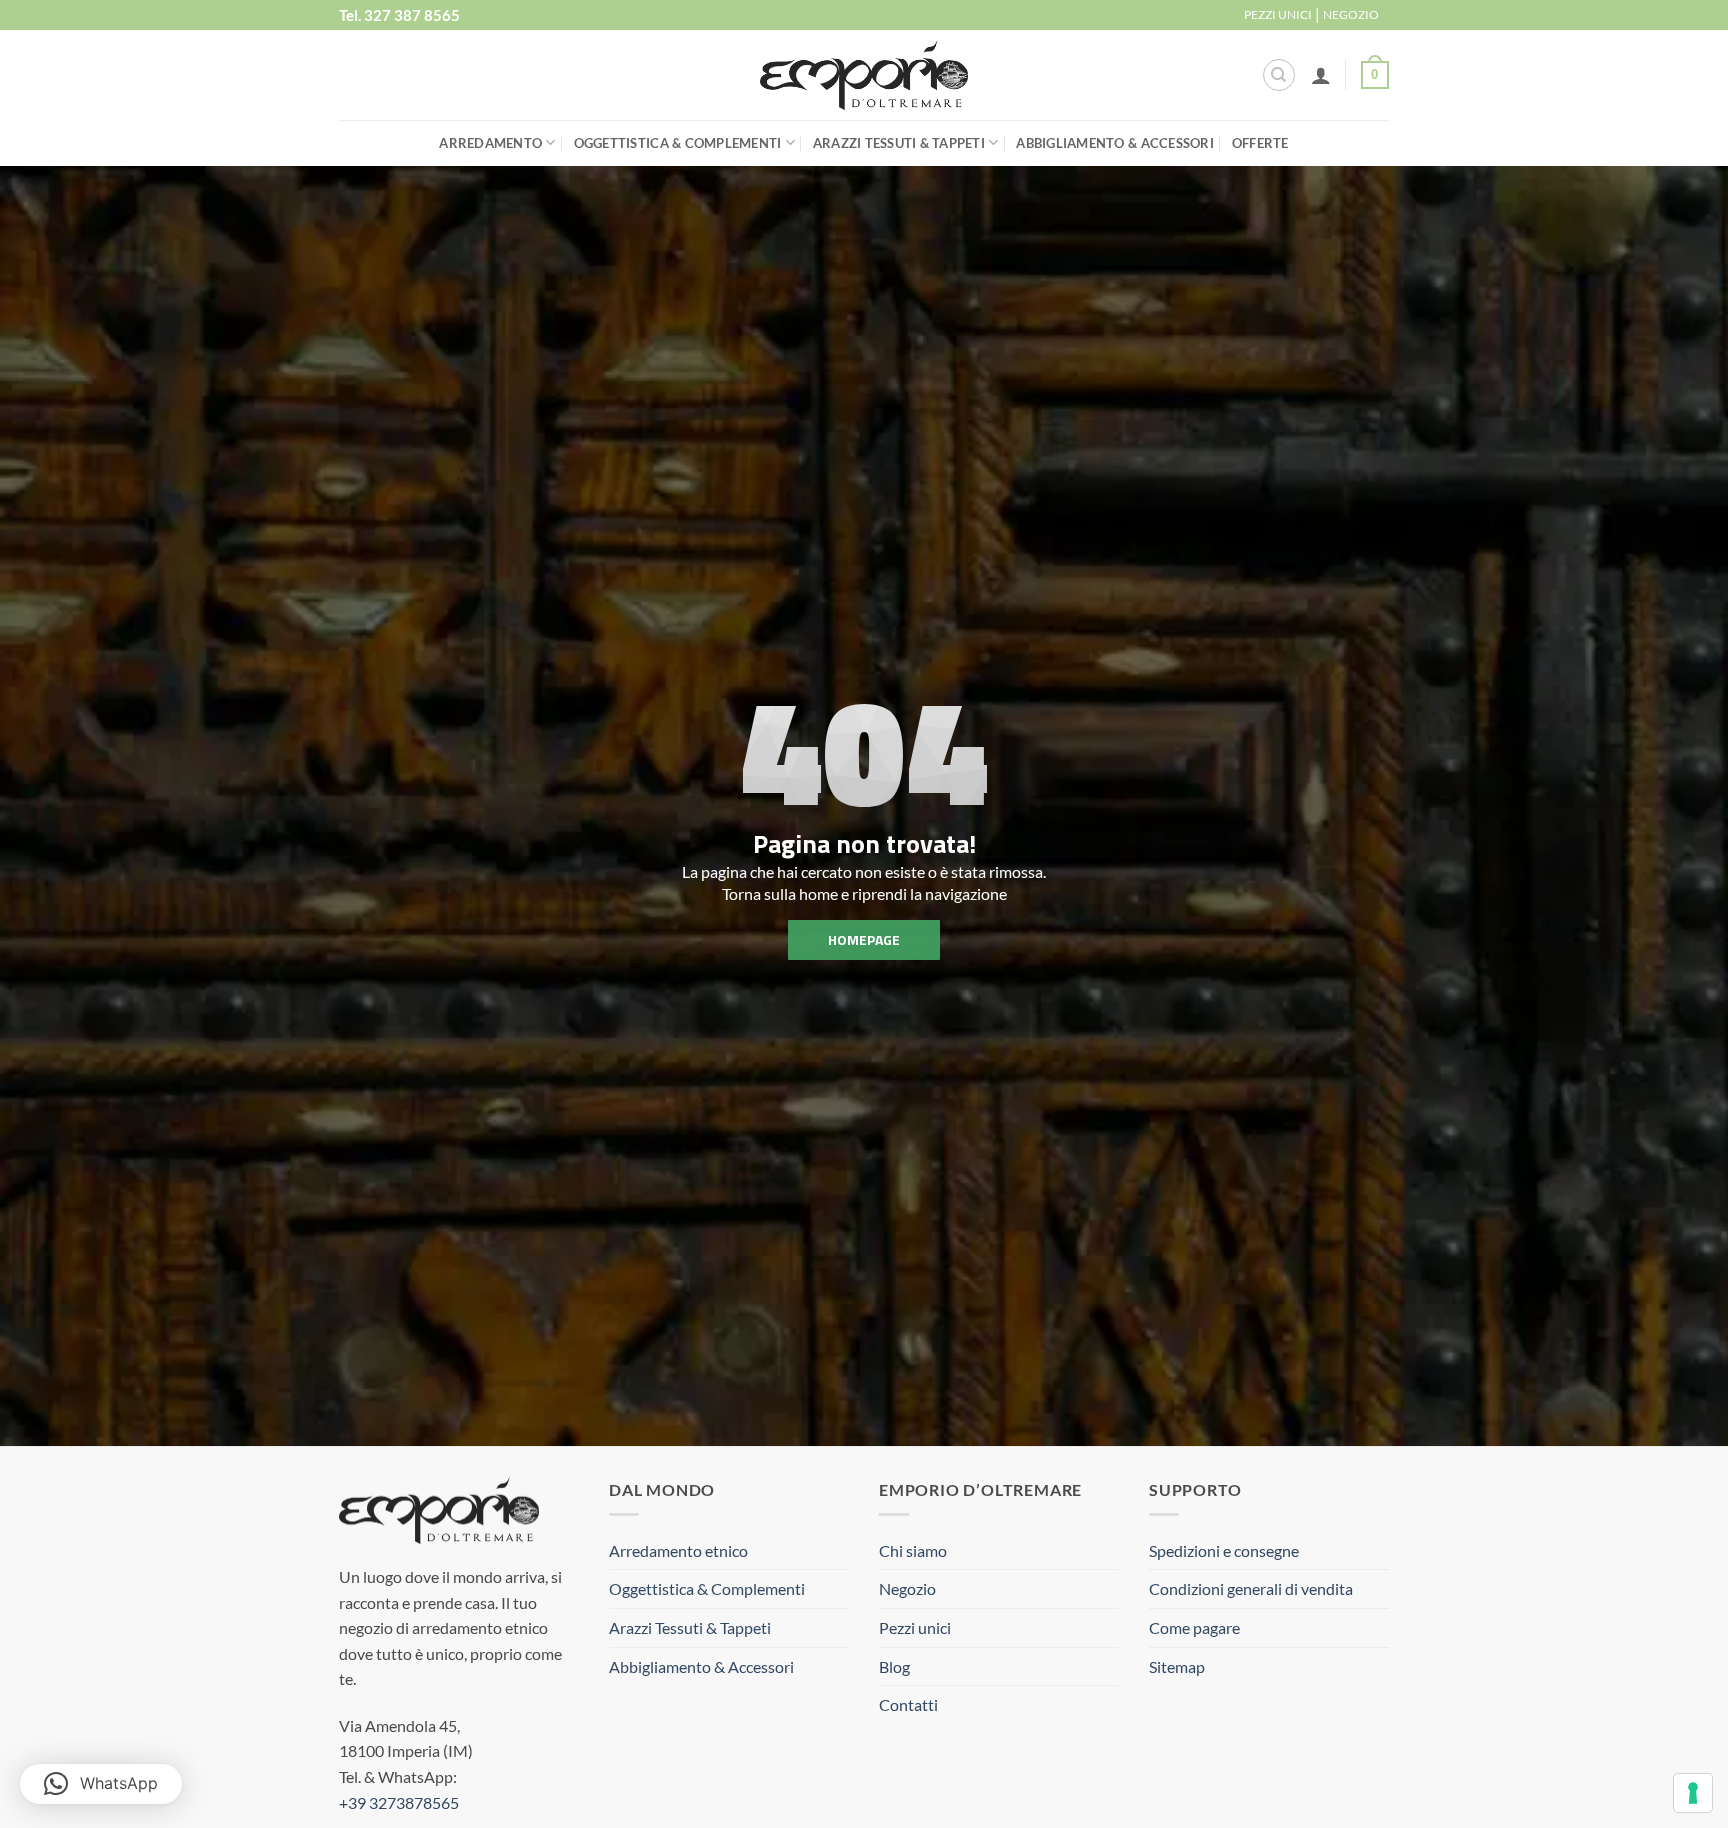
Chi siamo (913, 1550)
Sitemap (1177, 1666)
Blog (894, 1666)
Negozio (907, 1588)
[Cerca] (1279, 75)
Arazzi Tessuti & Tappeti (899, 143)
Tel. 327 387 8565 (399, 15)
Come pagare (1194, 1627)
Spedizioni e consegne (1224, 1550)
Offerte (1260, 143)
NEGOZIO (1351, 14)
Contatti (908, 1704)
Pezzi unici (915, 1627)
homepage (864, 939)
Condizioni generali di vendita (1251, 1588)
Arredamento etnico (678, 1550)
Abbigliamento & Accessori (1114, 143)
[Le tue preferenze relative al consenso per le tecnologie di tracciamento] (1693, 1793)
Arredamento (490, 143)
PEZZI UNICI (1278, 14)
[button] (1321, 75)
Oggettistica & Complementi (678, 143)
